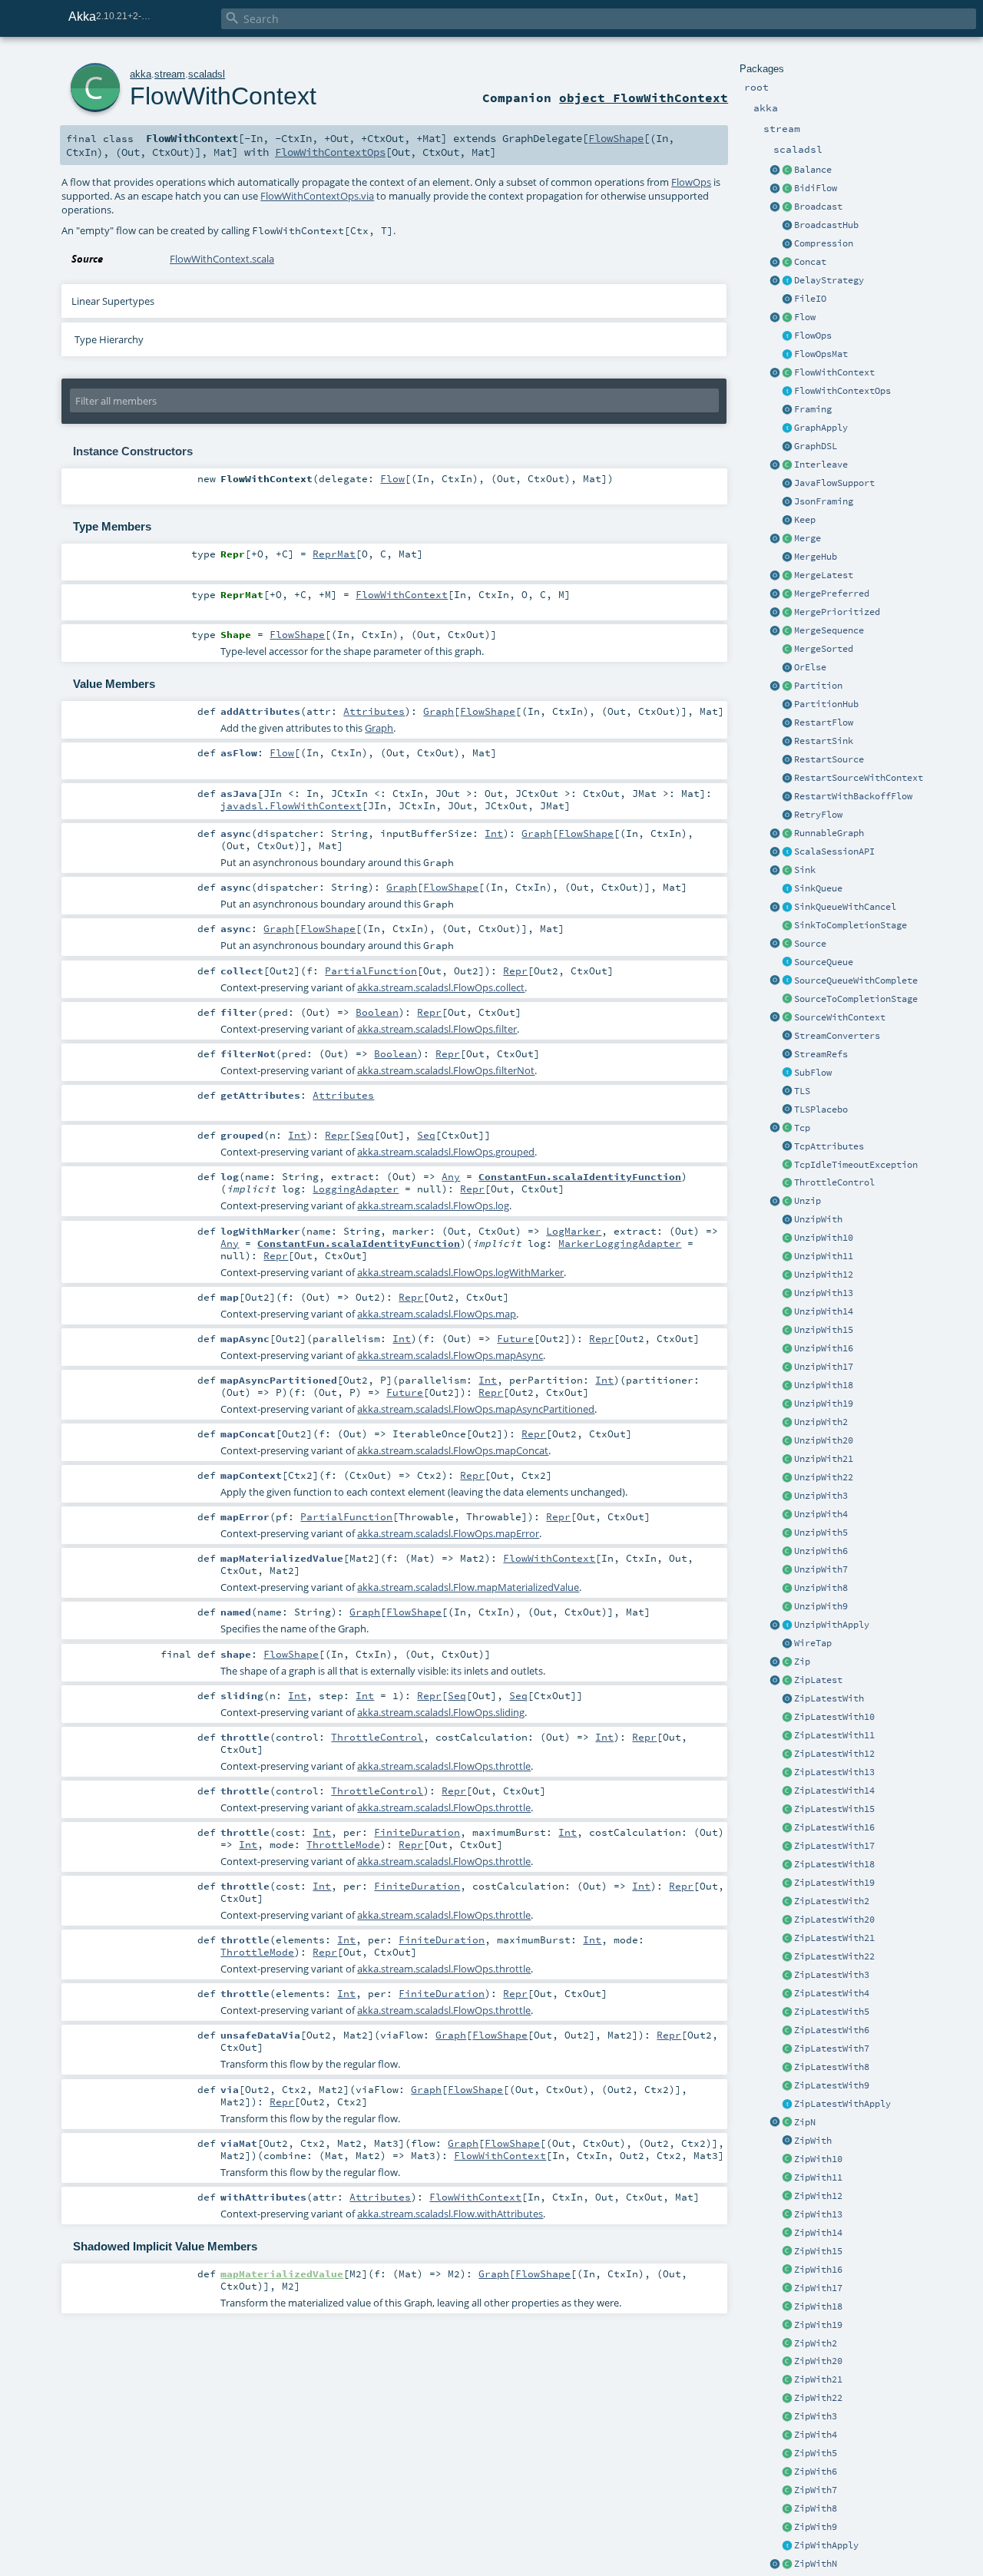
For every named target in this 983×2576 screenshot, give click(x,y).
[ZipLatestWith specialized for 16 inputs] (787, 1828)
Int (494, 833)
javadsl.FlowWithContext (291, 805)
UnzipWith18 (824, 1385)
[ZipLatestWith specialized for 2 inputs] (787, 1902)
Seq (365, 1135)
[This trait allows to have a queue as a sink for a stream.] (787, 889)
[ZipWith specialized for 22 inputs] (787, 2399)
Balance (813, 170)
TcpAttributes (829, 1146)
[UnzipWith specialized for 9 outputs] (787, 1607)
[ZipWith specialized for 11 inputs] (787, 2178)
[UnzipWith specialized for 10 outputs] (787, 1238)
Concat (810, 262)
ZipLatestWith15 (834, 1809)
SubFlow (813, 1073)
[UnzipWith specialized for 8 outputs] (787, 1589)
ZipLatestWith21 (834, 1938)
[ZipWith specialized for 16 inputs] (787, 2270)
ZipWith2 (816, 2343)
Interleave (821, 465)
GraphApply (821, 428)
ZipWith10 (818, 2159)
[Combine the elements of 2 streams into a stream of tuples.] (787, 1662)
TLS (802, 1091)
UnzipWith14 (824, 1311)
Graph (439, 711)
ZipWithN (816, 2564)
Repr (515, 971)
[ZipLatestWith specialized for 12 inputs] (787, 1754)
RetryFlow (818, 815)
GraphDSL (816, 446)
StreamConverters (837, 1036)
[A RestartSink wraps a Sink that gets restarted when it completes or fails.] (787, 742)
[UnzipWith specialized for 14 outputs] (787, 1312)
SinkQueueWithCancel (845, 907)
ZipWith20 (818, 2361)
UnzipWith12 (824, 1275)
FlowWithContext (834, 372)
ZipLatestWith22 (834, 1956)
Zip (802, 1662)
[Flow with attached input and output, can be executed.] (787, 834)
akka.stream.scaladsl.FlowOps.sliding (441, 1712)
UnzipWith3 (821, 1496)
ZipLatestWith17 (834, 1846)
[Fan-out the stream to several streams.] (787, 170)
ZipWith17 (818, 2288)
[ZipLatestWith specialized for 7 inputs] (787, 2049)
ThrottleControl (834, 1182)
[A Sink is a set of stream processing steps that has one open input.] (787, 871)
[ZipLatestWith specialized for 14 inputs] (787, 1791)
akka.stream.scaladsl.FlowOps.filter (437, 1029)
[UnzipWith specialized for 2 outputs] (787, 1423)
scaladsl (207, 74)
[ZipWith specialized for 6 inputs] (787, 2472)
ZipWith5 (816, 2453)
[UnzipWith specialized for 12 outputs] (787, 1275)
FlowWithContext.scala (222, 259)
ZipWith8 (816, 2508)
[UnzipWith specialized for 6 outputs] (787, 1552)
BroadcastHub (826, 225)
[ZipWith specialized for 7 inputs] (787, 2491)
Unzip (808, 1201)
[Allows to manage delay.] (787, 281)
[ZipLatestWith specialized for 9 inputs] (787, 2086)
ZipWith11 (818, 2178)
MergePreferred (832, 594)
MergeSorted (824, 649)
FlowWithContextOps (842, 391)
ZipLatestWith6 (832, 2030)
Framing (813, 409)
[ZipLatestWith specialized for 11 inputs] (787, 1736)
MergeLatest (824, 575)
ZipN (805, 2122)
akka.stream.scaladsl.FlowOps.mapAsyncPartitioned (476, 1409)
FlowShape (616, 138)
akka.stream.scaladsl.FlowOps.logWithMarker (460, 1272)
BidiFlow (816, 188)
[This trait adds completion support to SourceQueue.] (787, 981)
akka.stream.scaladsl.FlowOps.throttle (444, 1766)
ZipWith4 (816, 2435)
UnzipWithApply (832, 1625)
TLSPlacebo (821, 1109)
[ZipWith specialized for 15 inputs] (787, 2252)
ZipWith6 (816, 2472)
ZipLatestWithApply (842, 2104)
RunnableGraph (829, 833)
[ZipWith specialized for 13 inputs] (787, 2215)
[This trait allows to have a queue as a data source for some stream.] (787, 963)
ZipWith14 (818, 2233)
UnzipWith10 (824, 1238)
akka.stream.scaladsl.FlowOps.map (437, 1314)
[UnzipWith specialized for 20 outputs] (787, 1441)
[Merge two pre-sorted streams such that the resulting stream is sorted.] (787, 650)
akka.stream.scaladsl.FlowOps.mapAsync (450, 1355)
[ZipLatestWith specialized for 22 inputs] (787, 1957)
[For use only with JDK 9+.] (787, 484)
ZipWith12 (818, 2196)
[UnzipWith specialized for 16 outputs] (787, 1349)
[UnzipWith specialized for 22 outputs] (787, 1478)
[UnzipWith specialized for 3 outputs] (787, 1496)
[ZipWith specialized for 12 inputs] (787, 2197)
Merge (808, 538)
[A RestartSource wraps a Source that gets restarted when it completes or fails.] (787, 760)
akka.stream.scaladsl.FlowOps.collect (441, 987)
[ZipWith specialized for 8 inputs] (787, 2509)
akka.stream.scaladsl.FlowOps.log (433, 1205)
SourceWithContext (840, 1017)
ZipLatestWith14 (834, 1791)
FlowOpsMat (821, 354)
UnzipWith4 (821, 1514)
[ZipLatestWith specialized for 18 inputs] (787, 1865)
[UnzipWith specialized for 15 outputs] (787, 1331)
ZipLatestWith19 (834, 1883)
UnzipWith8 (821, 1588)
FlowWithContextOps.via (317, 196)
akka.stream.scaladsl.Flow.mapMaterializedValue (468, 1587)
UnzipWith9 (821, 1606)
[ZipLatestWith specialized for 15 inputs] (787, 1810)
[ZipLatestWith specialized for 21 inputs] (787, 1939)
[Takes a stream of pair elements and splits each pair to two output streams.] (775, 1202)
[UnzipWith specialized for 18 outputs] (787, 1386)
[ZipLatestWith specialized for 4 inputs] (787, 1994)
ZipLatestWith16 (834, 1827)
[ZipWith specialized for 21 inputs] (787, 2380)
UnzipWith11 (824, 1256)
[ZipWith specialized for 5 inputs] (787, 2454)
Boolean (377, 1012)
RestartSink (824, 741)
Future (515, 1338)
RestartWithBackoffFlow (853, 796)
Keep (805, 520)
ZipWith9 (816, 2527)
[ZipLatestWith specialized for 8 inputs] (787, 2068)
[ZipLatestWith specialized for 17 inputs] (787, 1847)
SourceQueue (824, 962)
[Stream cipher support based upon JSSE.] (787, 1092)
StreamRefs (821, 1054)
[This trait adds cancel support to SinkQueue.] (787, 908)
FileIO (810, 299)
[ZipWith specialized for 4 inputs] (787, 2435)
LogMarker (574, 1231)
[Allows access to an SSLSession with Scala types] (787, 852)
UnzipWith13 (824, 1293)
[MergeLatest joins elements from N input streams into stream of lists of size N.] (775, 576)
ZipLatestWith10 (834, 1717)
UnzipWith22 (824, 1477)
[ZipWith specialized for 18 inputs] (787, 2307)
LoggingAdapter (356, 1189)
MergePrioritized (837, 612)
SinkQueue (818, 888)
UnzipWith (818, 1219)
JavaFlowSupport (834, 483)
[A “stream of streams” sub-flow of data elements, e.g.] (787, 1073)
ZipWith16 (818, 2270)
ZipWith (813, 2141)
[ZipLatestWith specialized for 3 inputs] (787, 1976)
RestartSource (829, 759)
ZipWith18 (818, 2306)
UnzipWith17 (824, 1367)
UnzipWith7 (821, 1569)
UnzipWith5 (821, 1533)
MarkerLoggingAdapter (620, 1243)
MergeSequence (829, 630)
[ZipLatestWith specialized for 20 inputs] (787, 1920)
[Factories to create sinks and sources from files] (787, 299)
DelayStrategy (829, 280)
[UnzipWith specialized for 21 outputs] (787, 1460)
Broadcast (818, 207)
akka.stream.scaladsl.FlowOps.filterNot (446, 1070)
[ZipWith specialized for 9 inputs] (787, 2528)
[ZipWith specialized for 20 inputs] (787, 2362)
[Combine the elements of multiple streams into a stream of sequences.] (787, 2123)
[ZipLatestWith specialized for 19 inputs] (787, 1883)
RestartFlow (824, 723)
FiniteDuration (417, 1832)
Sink (805, 870)
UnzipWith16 (824, 1348)
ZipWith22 (818, 2398)
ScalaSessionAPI (834, 852)
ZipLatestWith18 (834, 1864)
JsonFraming (824, 501)
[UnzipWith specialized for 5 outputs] (787, 1533)
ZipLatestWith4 (832, 1993)
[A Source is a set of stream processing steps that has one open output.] (787, 944)
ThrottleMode (343, 1844)
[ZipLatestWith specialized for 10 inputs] (787, 1718)
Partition (818, 686)
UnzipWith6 (821, 1551)
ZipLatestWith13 (834, 1772)
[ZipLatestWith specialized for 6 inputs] (787, 2031)
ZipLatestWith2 (832, 1901)
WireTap (813, 1643)
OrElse (810, 667)
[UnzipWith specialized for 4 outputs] (787, 1515)
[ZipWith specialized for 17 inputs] (787, 2289)
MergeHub (816, 557)
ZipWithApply (826, 2545)
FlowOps (813, 336)
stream (170, 74)
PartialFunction (371, 971)
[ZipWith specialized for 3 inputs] (787, 2417)
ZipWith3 (816, 2416)
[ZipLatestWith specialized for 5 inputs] (787, 2012)
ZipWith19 (818, 2325)
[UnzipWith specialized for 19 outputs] (787, 1404)
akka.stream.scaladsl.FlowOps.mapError (448, 1533)
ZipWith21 (818, 2379)
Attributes (374, 711)
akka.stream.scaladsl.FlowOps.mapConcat (453, 1450)
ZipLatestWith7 (832, 2049)
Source (810, 944)
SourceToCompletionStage (856, 999)
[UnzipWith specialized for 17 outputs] (787, 1367)
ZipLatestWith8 (832, 2067)
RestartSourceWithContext (859, 778)
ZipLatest (818, 1680)
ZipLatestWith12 (834, 1754)
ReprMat (334, 554)
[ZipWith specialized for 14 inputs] (787, 2234)
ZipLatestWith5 (832, 2012)
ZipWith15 (818, 2251)
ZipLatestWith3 (832, 1975)
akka (141, 74)
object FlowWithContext (644, 98)
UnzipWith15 (824, 1330)
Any (451, 1176)
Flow (805, 317)
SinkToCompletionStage (851, 925)
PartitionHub (826, 704)
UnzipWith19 (824, 1404)
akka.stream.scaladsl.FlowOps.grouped (446, 1152)
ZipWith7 (816, 2490)
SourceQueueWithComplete (856, 980)
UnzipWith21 (824, 1459)
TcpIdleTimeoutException (856, 1165)
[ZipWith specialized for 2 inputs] (787, 2344)
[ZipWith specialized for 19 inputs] (787, 2326)
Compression (824, 243)
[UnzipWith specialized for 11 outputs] (787, 1257)
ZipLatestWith (829, 1698)
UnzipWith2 (821, 1422)
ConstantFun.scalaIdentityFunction (580, 1176)
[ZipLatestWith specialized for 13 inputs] (787, 1773)
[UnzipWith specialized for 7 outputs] (787, 1570)
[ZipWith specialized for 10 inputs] (787, 2160)
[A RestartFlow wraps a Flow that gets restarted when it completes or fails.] (787, 723)
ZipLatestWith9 (832, 2085)
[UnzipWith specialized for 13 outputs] (787, 1294)
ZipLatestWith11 (834, 1735)
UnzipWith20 (824, 1440)
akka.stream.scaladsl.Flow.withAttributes (450, 2214)
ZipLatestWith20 (834, 1920)
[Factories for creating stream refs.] (787, 1055)
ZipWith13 (818, 2214)
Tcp (802, 1128)
